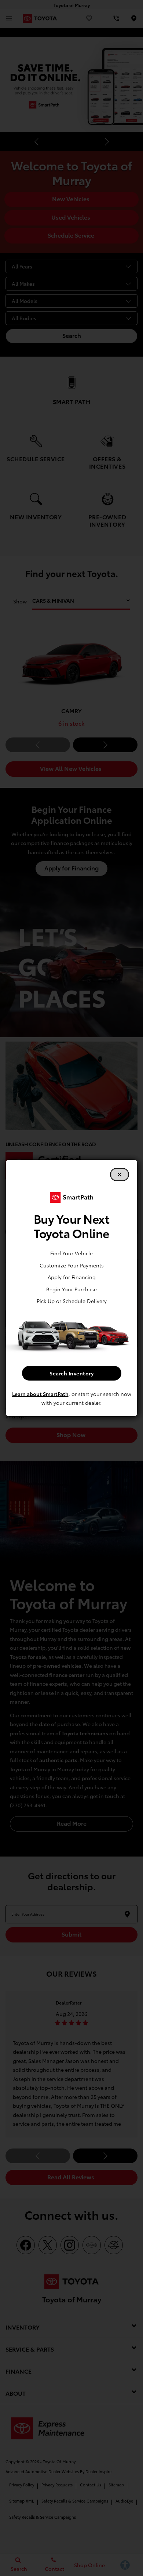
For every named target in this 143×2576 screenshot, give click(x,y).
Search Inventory (71, 1373)
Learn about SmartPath (40, 1394)
